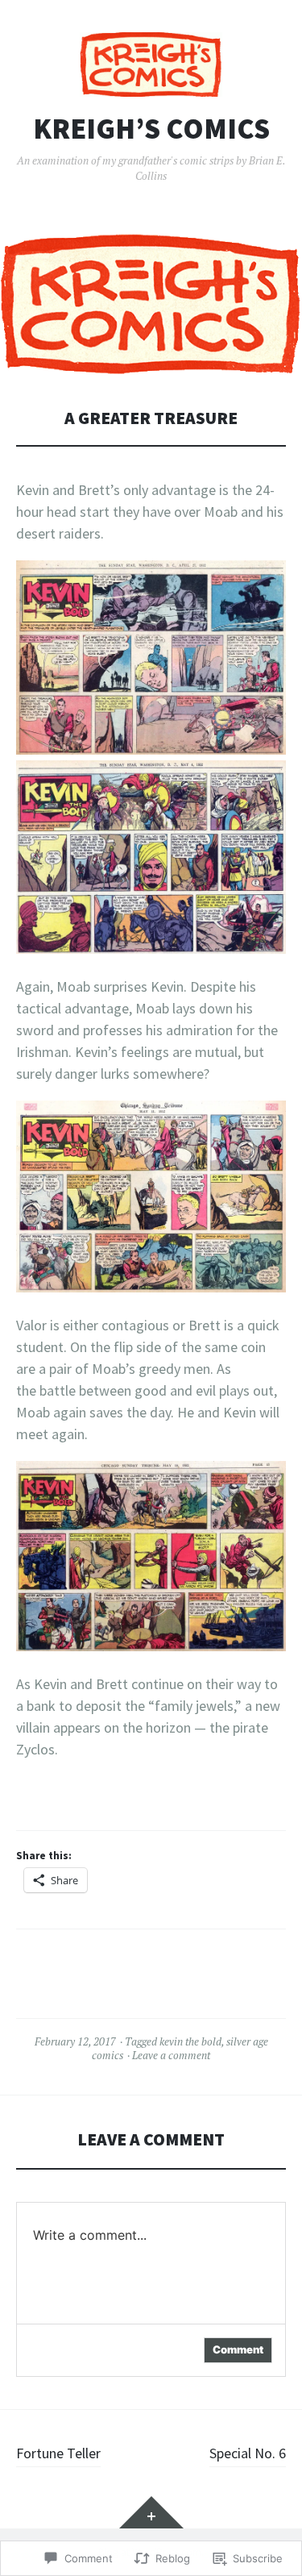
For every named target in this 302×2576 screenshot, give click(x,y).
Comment (238, 2349)
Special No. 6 (248, 2453)
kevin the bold (190, 2041)
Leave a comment (171, 2055)
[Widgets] (151, 2512)
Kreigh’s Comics (151, 129)
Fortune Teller (58, 2453)
